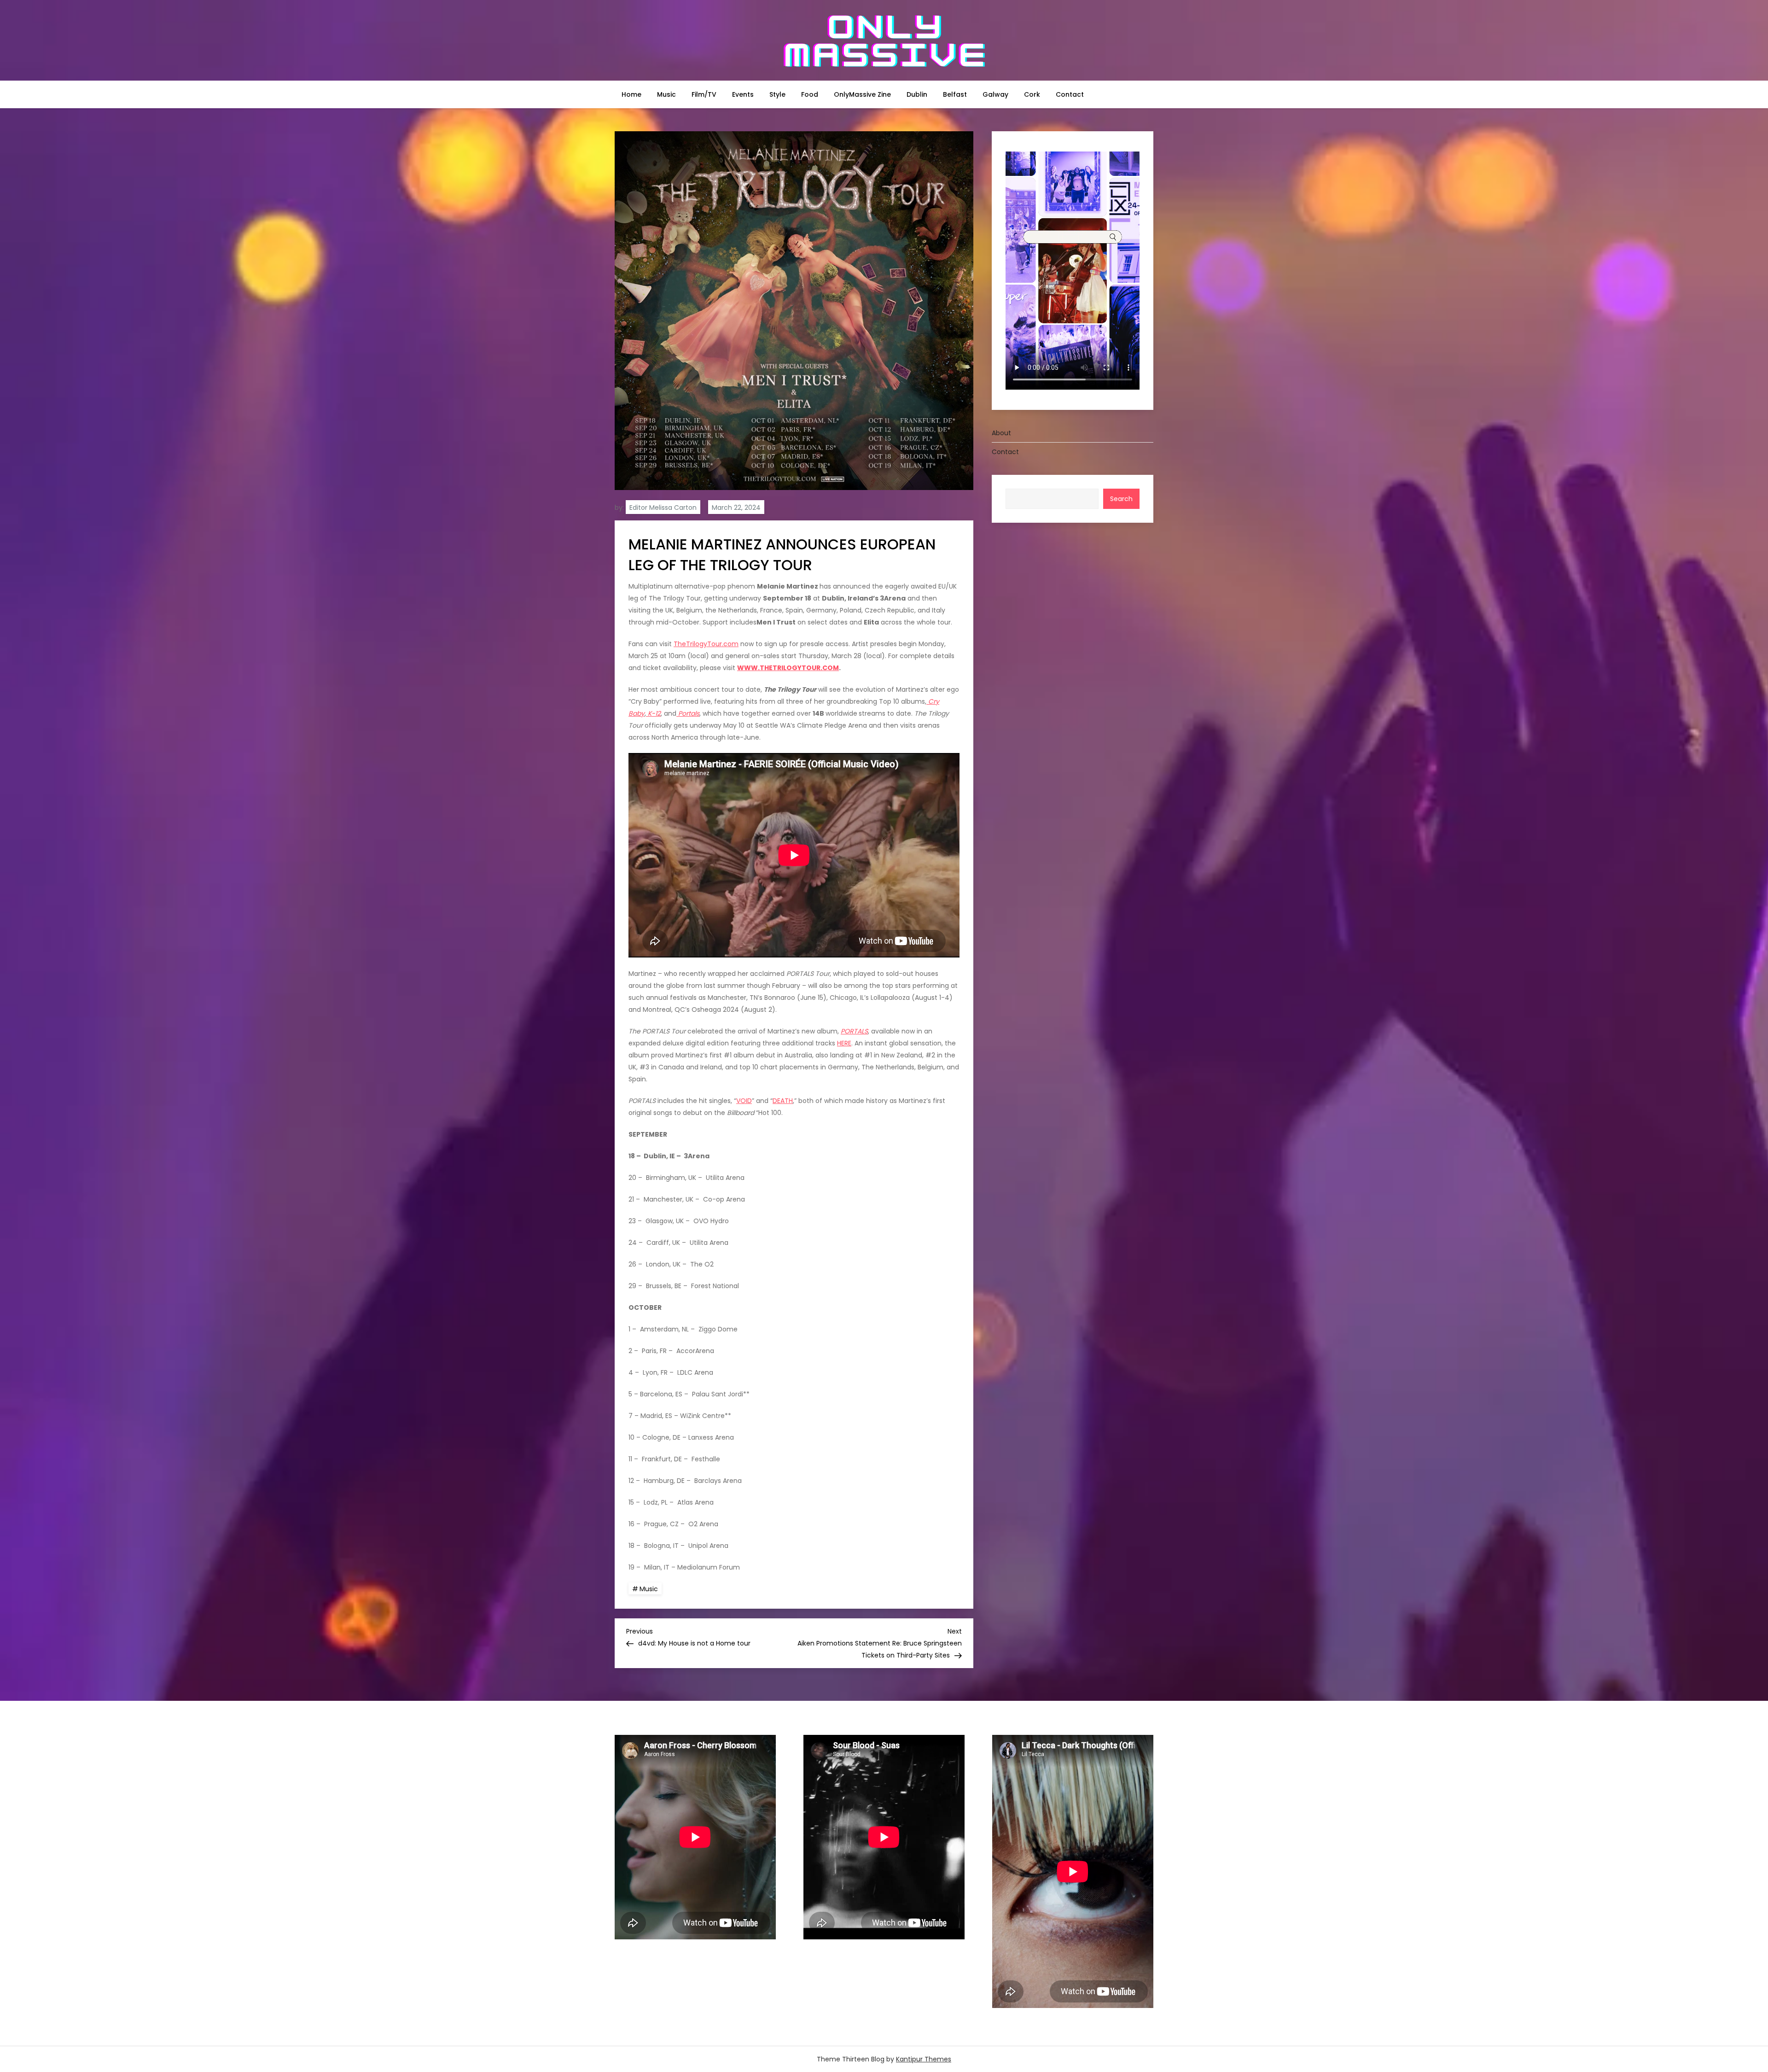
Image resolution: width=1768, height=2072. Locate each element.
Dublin (917, 94)
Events (743, 94)
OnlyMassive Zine (862, 94)
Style (777, 94)
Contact (1070, 94)
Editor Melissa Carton (663, 508)
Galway (995, 94)
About (1001, 433)
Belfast (955, 94)
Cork (1032, 94)
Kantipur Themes (924, 2059)
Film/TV (704, 94)
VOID (744, 1101)
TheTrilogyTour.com (706, 644)
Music (666, 94)
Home (631, 94)
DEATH (783, 1101)
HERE (844, 1043)
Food (810, 94)
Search (1121, 499)
